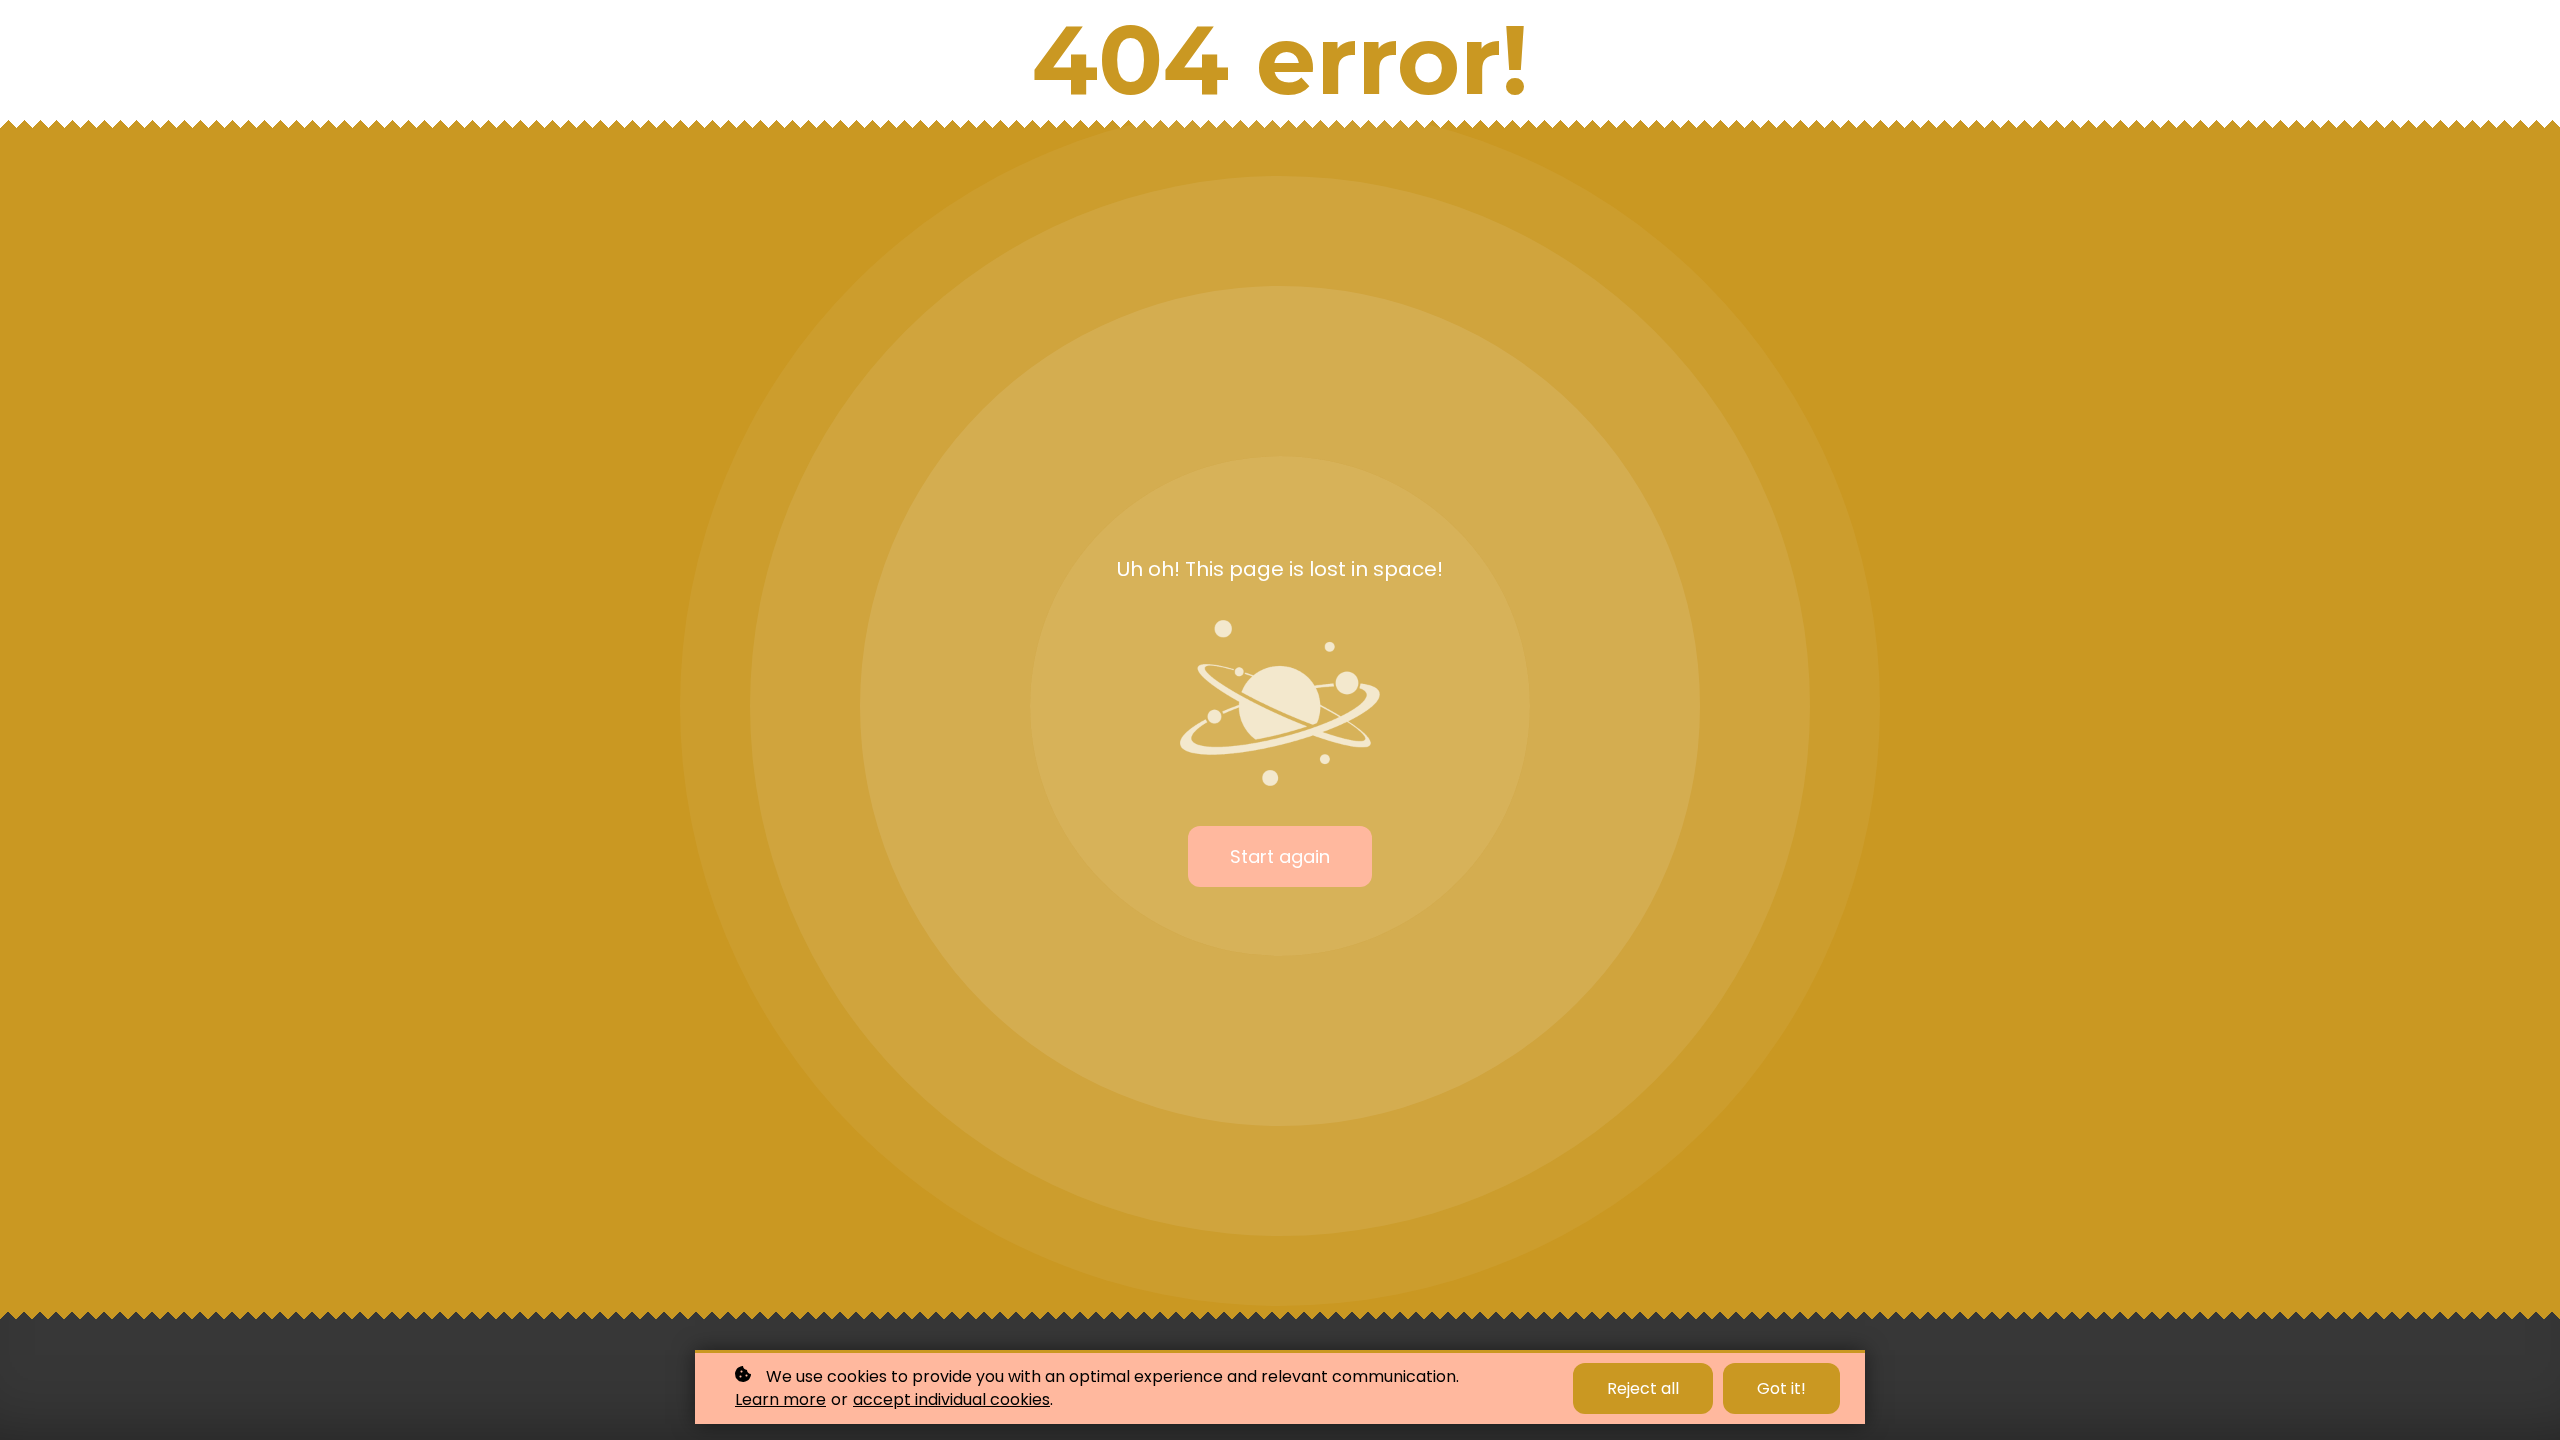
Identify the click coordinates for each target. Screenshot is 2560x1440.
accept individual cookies (951, 1400)
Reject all (1643, 1388)
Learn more (780, 1400)
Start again (1280, 856)
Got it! (1781, 1388)
